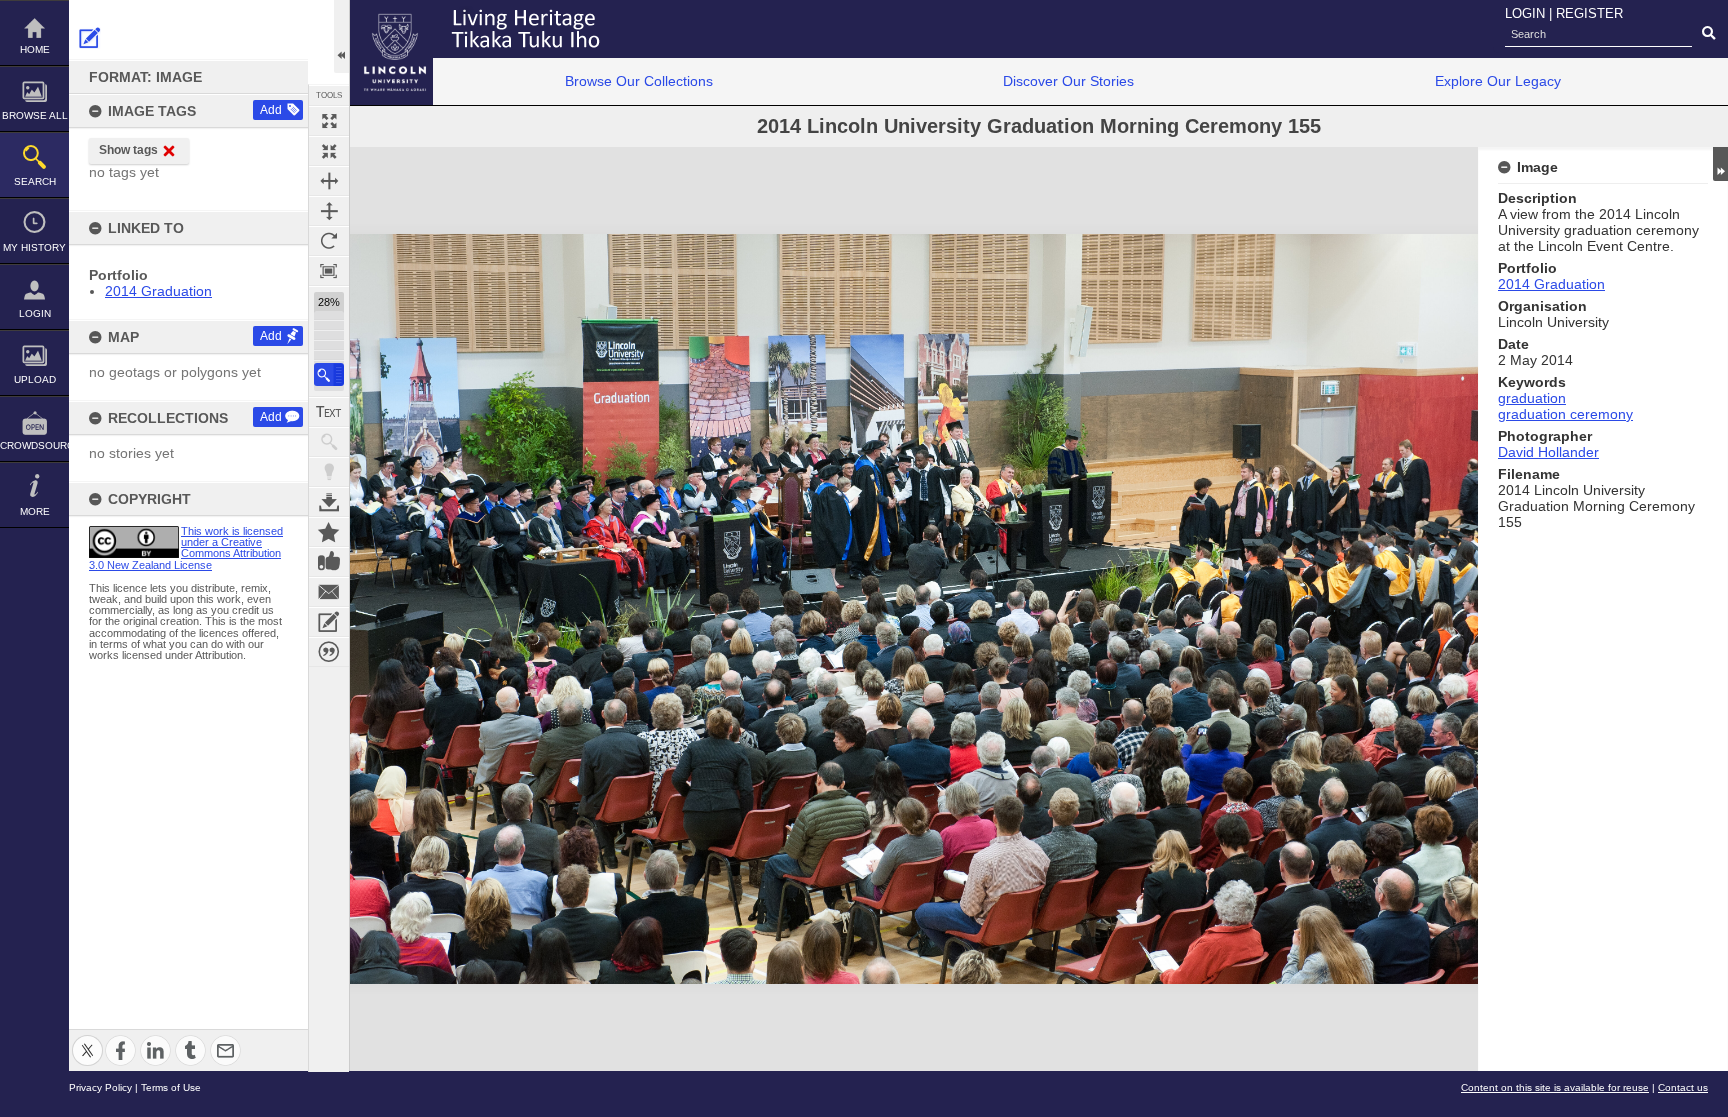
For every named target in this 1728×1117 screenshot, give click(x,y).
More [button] (35, 511)
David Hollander (1548, 452)
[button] (329, 374)
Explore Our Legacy (1498, 81)
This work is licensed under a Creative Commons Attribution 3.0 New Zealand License (186, 548)
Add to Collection (329, 532)
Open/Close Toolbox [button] (341, 36)
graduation (1532, 398)
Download (329, 502)
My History (34, 247)
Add (271, 110)
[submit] (1708, 34)
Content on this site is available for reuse (1555, 1087)
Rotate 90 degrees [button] (329, 241)
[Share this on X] (87, 1038)
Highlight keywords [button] (329, 472)
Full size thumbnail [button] (329, 121)
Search (35, 181)
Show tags (128, 150)
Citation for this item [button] (329, 652)
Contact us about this (329, 592)
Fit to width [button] (329, 181)
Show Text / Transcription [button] (329, 412)
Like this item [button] (329, 562)
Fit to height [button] (329, 211)
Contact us (1683, 1087)
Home (35, 49)
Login (35, 313)
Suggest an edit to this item (90, 38)
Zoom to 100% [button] (329, 271)
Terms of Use (171, 1087)
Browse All (35, 115)
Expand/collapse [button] (1720, 164)
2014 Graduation (158, 291)
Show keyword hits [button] (329, 442)
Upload (35, 379)
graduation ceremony (1565, 414)
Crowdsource (34, 445)
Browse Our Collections (639, 81)
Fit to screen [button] (329, 151)
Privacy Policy (100, 1087)
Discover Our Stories (1068, 81)
